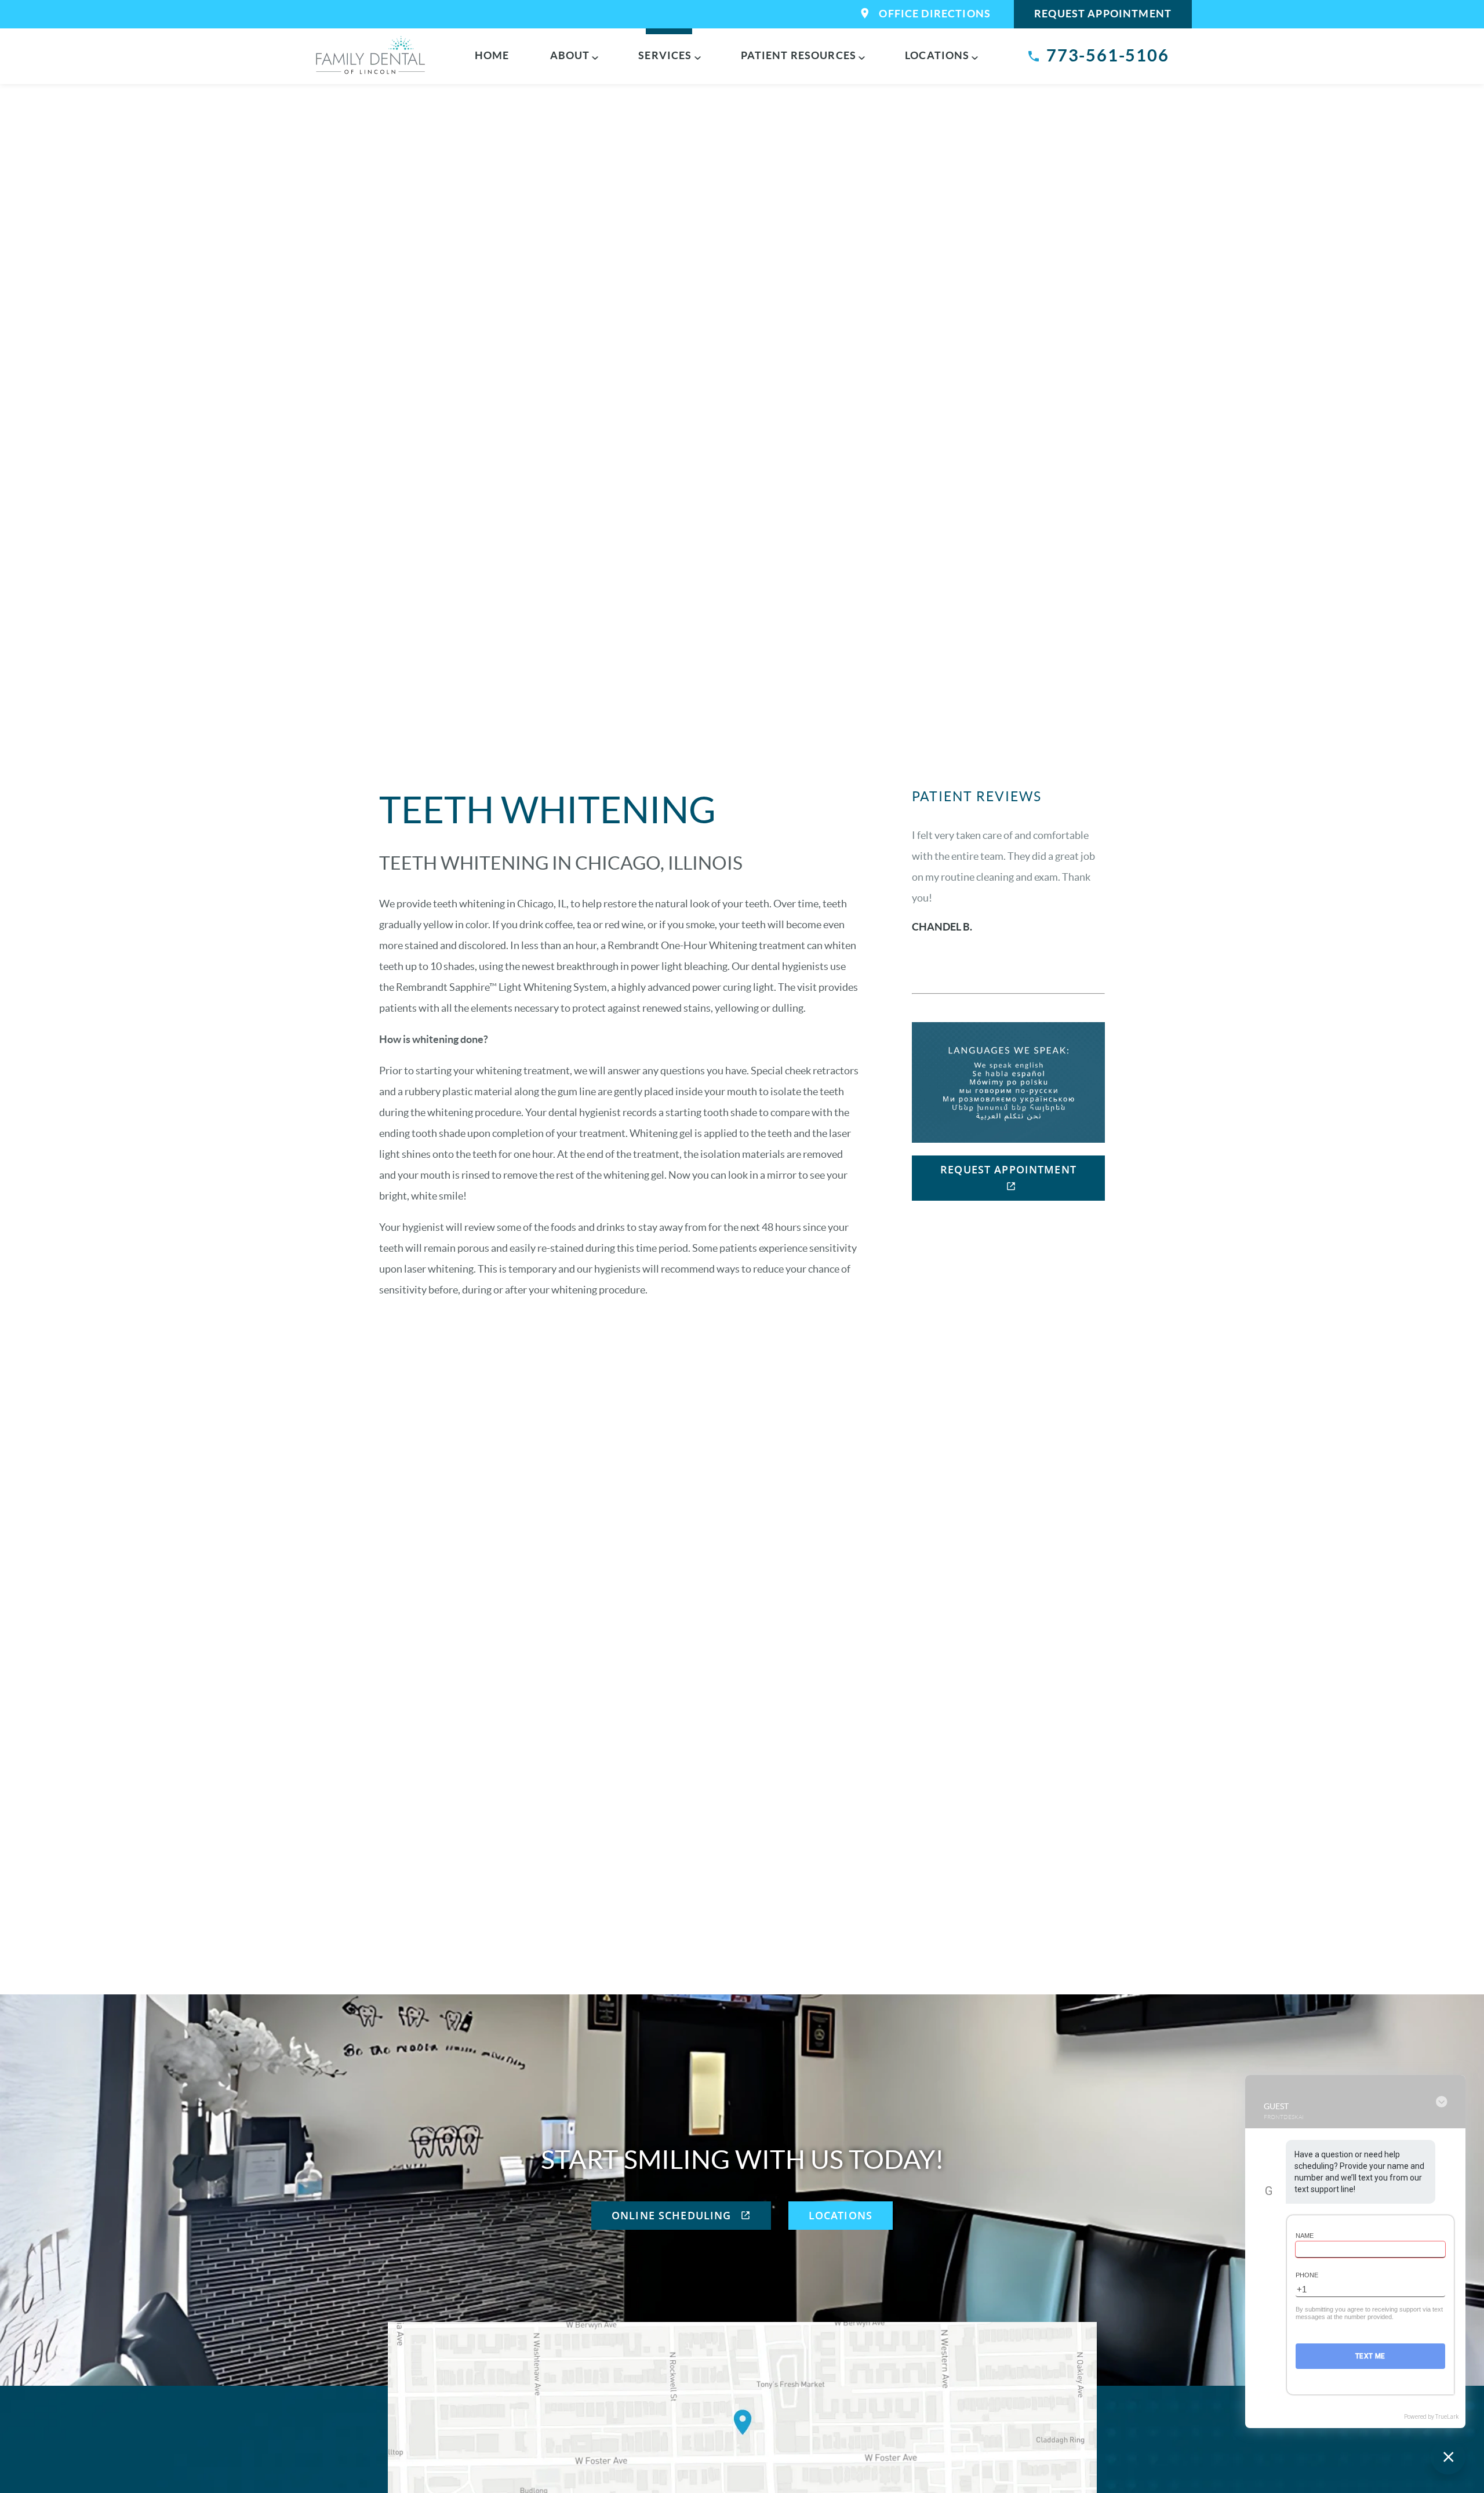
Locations (937, 55)
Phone (1307, 2275)
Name (1305, 2236)
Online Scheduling (673, 2215)
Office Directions (935, 14)
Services (665, 55)
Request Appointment (1103, 14)
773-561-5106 (1108, 55)
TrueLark (1447, 2417)
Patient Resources (799, 55)
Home (492, 55)
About (570, 55)
